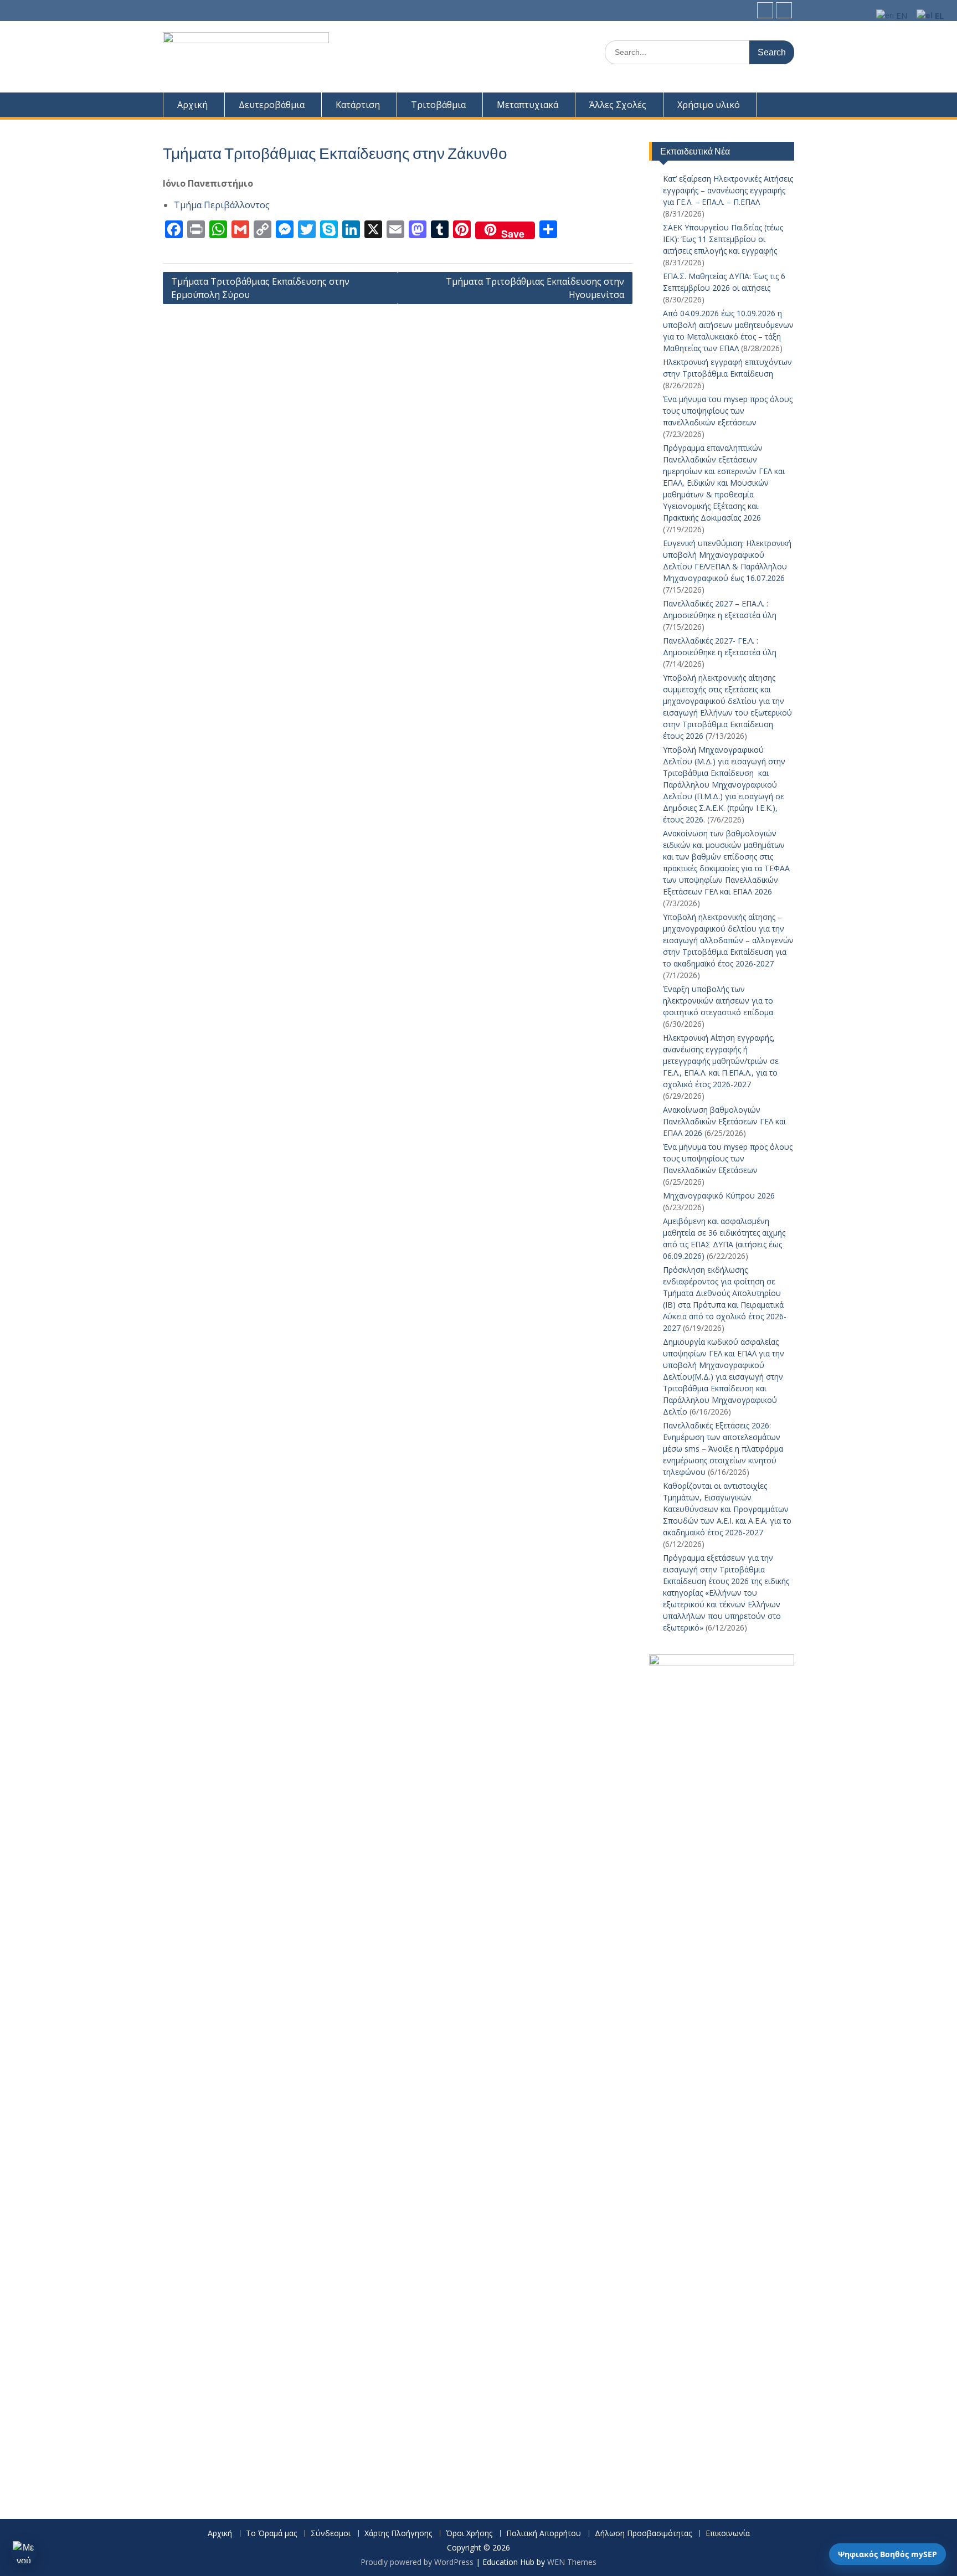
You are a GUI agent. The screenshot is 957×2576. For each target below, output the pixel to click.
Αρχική (192, 105)
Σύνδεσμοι (331, 2534)
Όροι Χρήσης (469, 2534)
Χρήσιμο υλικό (709, 105)
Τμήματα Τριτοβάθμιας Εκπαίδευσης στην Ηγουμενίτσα (535, 288)
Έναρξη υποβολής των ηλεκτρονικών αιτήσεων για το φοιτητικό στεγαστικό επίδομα (719, 1001)
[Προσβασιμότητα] (24, 2552)
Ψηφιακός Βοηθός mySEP (887, 2554)
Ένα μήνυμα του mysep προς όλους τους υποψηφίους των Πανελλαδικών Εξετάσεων (728, 1158)
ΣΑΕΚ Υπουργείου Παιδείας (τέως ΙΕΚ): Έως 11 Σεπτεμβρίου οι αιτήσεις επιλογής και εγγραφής (723, 239)
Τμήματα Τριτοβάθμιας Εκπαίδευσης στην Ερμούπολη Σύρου (260, 288)
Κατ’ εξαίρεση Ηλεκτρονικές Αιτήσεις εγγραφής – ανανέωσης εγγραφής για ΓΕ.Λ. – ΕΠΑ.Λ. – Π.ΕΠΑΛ (728, 190)
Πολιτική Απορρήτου (544, 2534)
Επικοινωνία (728, 2534)
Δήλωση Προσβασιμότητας (643, 2534)
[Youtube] (784, 10)
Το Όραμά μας (271, 2534)
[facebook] (765, 10)
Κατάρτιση (358, 105)
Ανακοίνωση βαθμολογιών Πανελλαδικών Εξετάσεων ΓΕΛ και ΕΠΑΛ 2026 (724, 1121)
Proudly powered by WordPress (417, 2562)
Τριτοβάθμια (438, 105)
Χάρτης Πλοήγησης (398, 2534)
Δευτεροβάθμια (272, 105)
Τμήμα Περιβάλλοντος (222, 205)
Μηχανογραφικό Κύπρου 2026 (719, 1196)
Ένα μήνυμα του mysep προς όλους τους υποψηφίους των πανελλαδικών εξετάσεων (728, 411)
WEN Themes (572, 2562)
